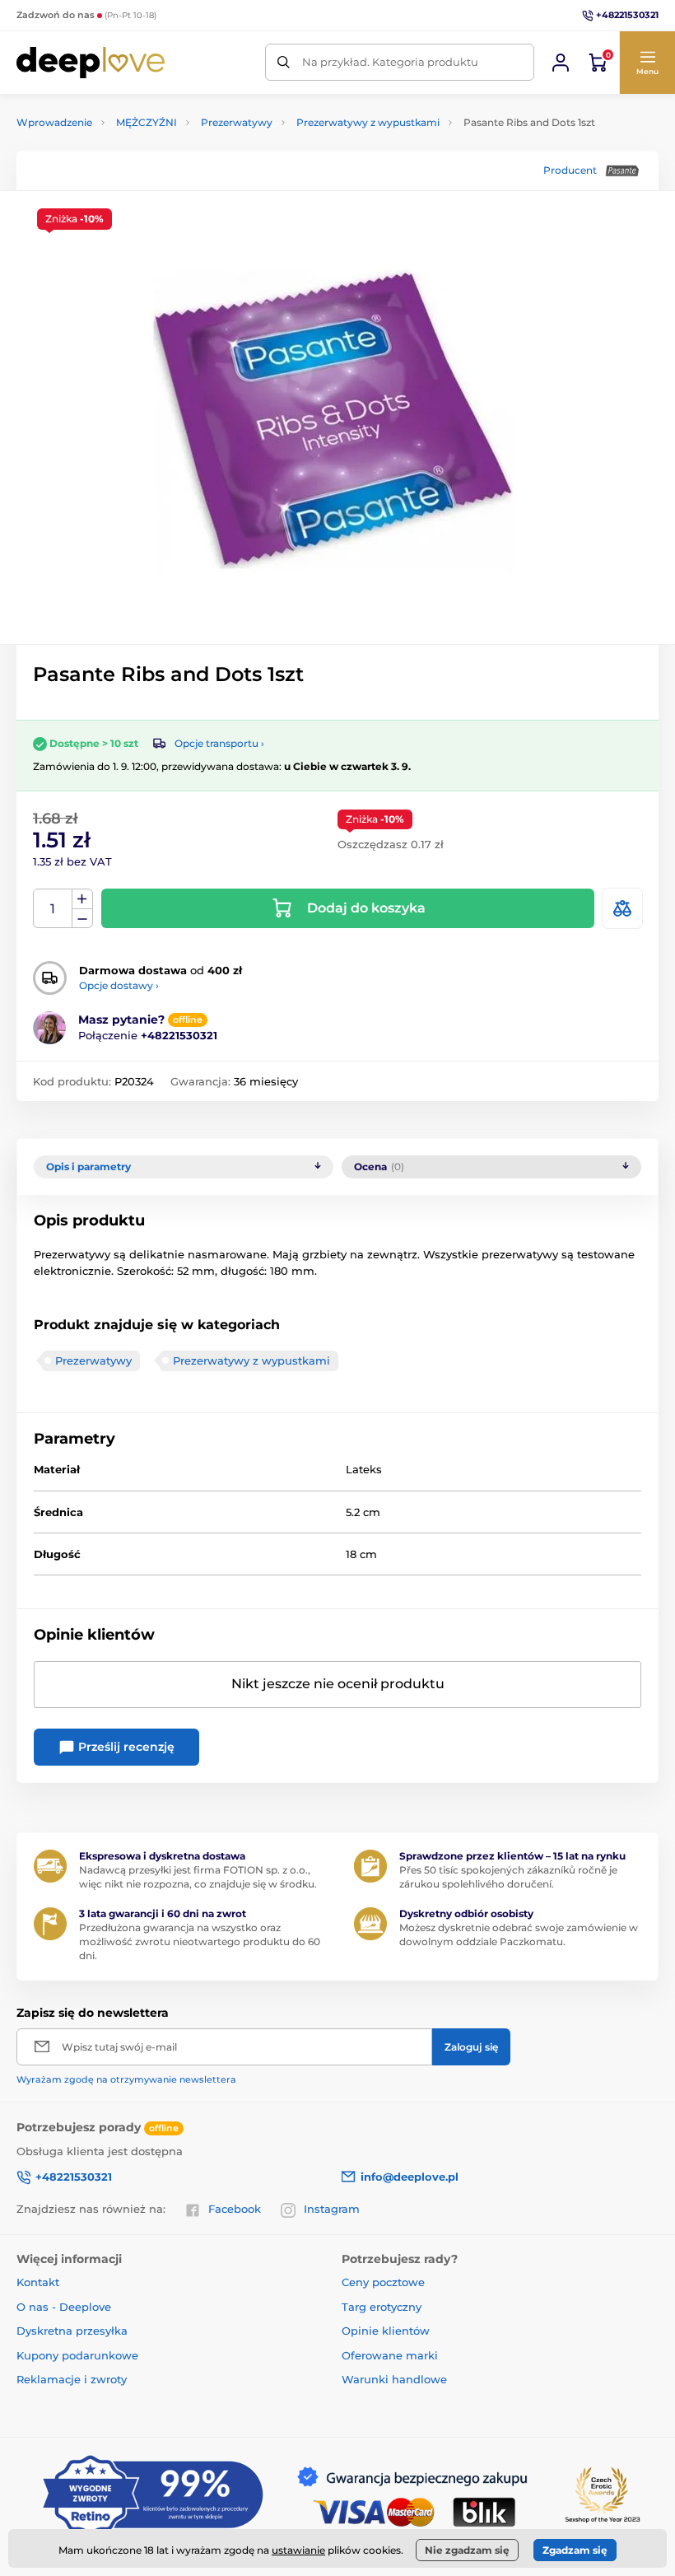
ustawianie (298, 2550)
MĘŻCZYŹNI (147, 122)
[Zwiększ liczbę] (82, 899)
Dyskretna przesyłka (72, 2331)
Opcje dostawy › (119, 985)
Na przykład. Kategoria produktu (390, 62)
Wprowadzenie (54, 122)
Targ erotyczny (382, 2307)
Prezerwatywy (237, 122)
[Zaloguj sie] (561, 63)
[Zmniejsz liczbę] (82, 919)
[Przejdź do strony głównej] (91, 63)
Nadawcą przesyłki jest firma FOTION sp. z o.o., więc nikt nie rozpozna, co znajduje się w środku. (198, 1877)
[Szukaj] (284, 62)
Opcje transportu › (219, 743)
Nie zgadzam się (467, 2550)
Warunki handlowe (394, 2379)
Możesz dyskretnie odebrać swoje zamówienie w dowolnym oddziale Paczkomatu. (519, 1934)
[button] (647, 63)
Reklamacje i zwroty (72, 2379)
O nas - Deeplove (64, 2307)
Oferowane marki (390, 2355)
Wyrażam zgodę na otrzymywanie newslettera (126, 2079)
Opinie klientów (386, 2331)
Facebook (235, 2209)
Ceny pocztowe (383, 2282)
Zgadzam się (575, 2550)
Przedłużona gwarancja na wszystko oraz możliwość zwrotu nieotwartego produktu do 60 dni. (200, 1941)
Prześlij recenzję (125, 1747)
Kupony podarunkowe (77, 2355)
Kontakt (38, 2282)
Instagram (332, 2209)
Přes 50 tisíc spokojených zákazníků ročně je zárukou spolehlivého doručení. (508, 1877)
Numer (53, 909)
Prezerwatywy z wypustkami (368, 122)
